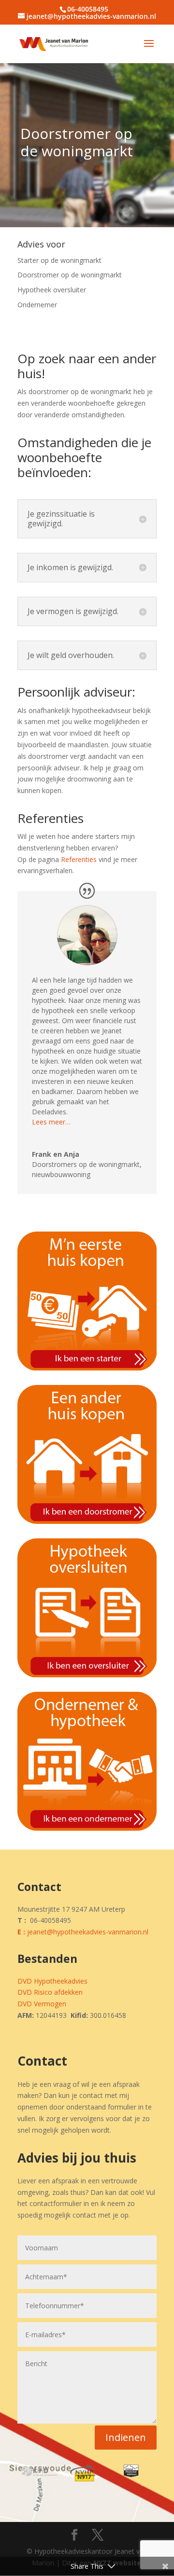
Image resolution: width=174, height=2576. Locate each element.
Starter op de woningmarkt (59, 260)
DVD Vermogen (42, 2004)
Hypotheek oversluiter (52, 290)
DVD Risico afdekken (50, 1992)
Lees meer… (51, 1122)
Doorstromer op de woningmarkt (70, 275)
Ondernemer (37, 305)
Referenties (79, 859)
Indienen (126, 2437)
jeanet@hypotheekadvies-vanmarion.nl (88, 1932)
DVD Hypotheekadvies (52, 1981)
